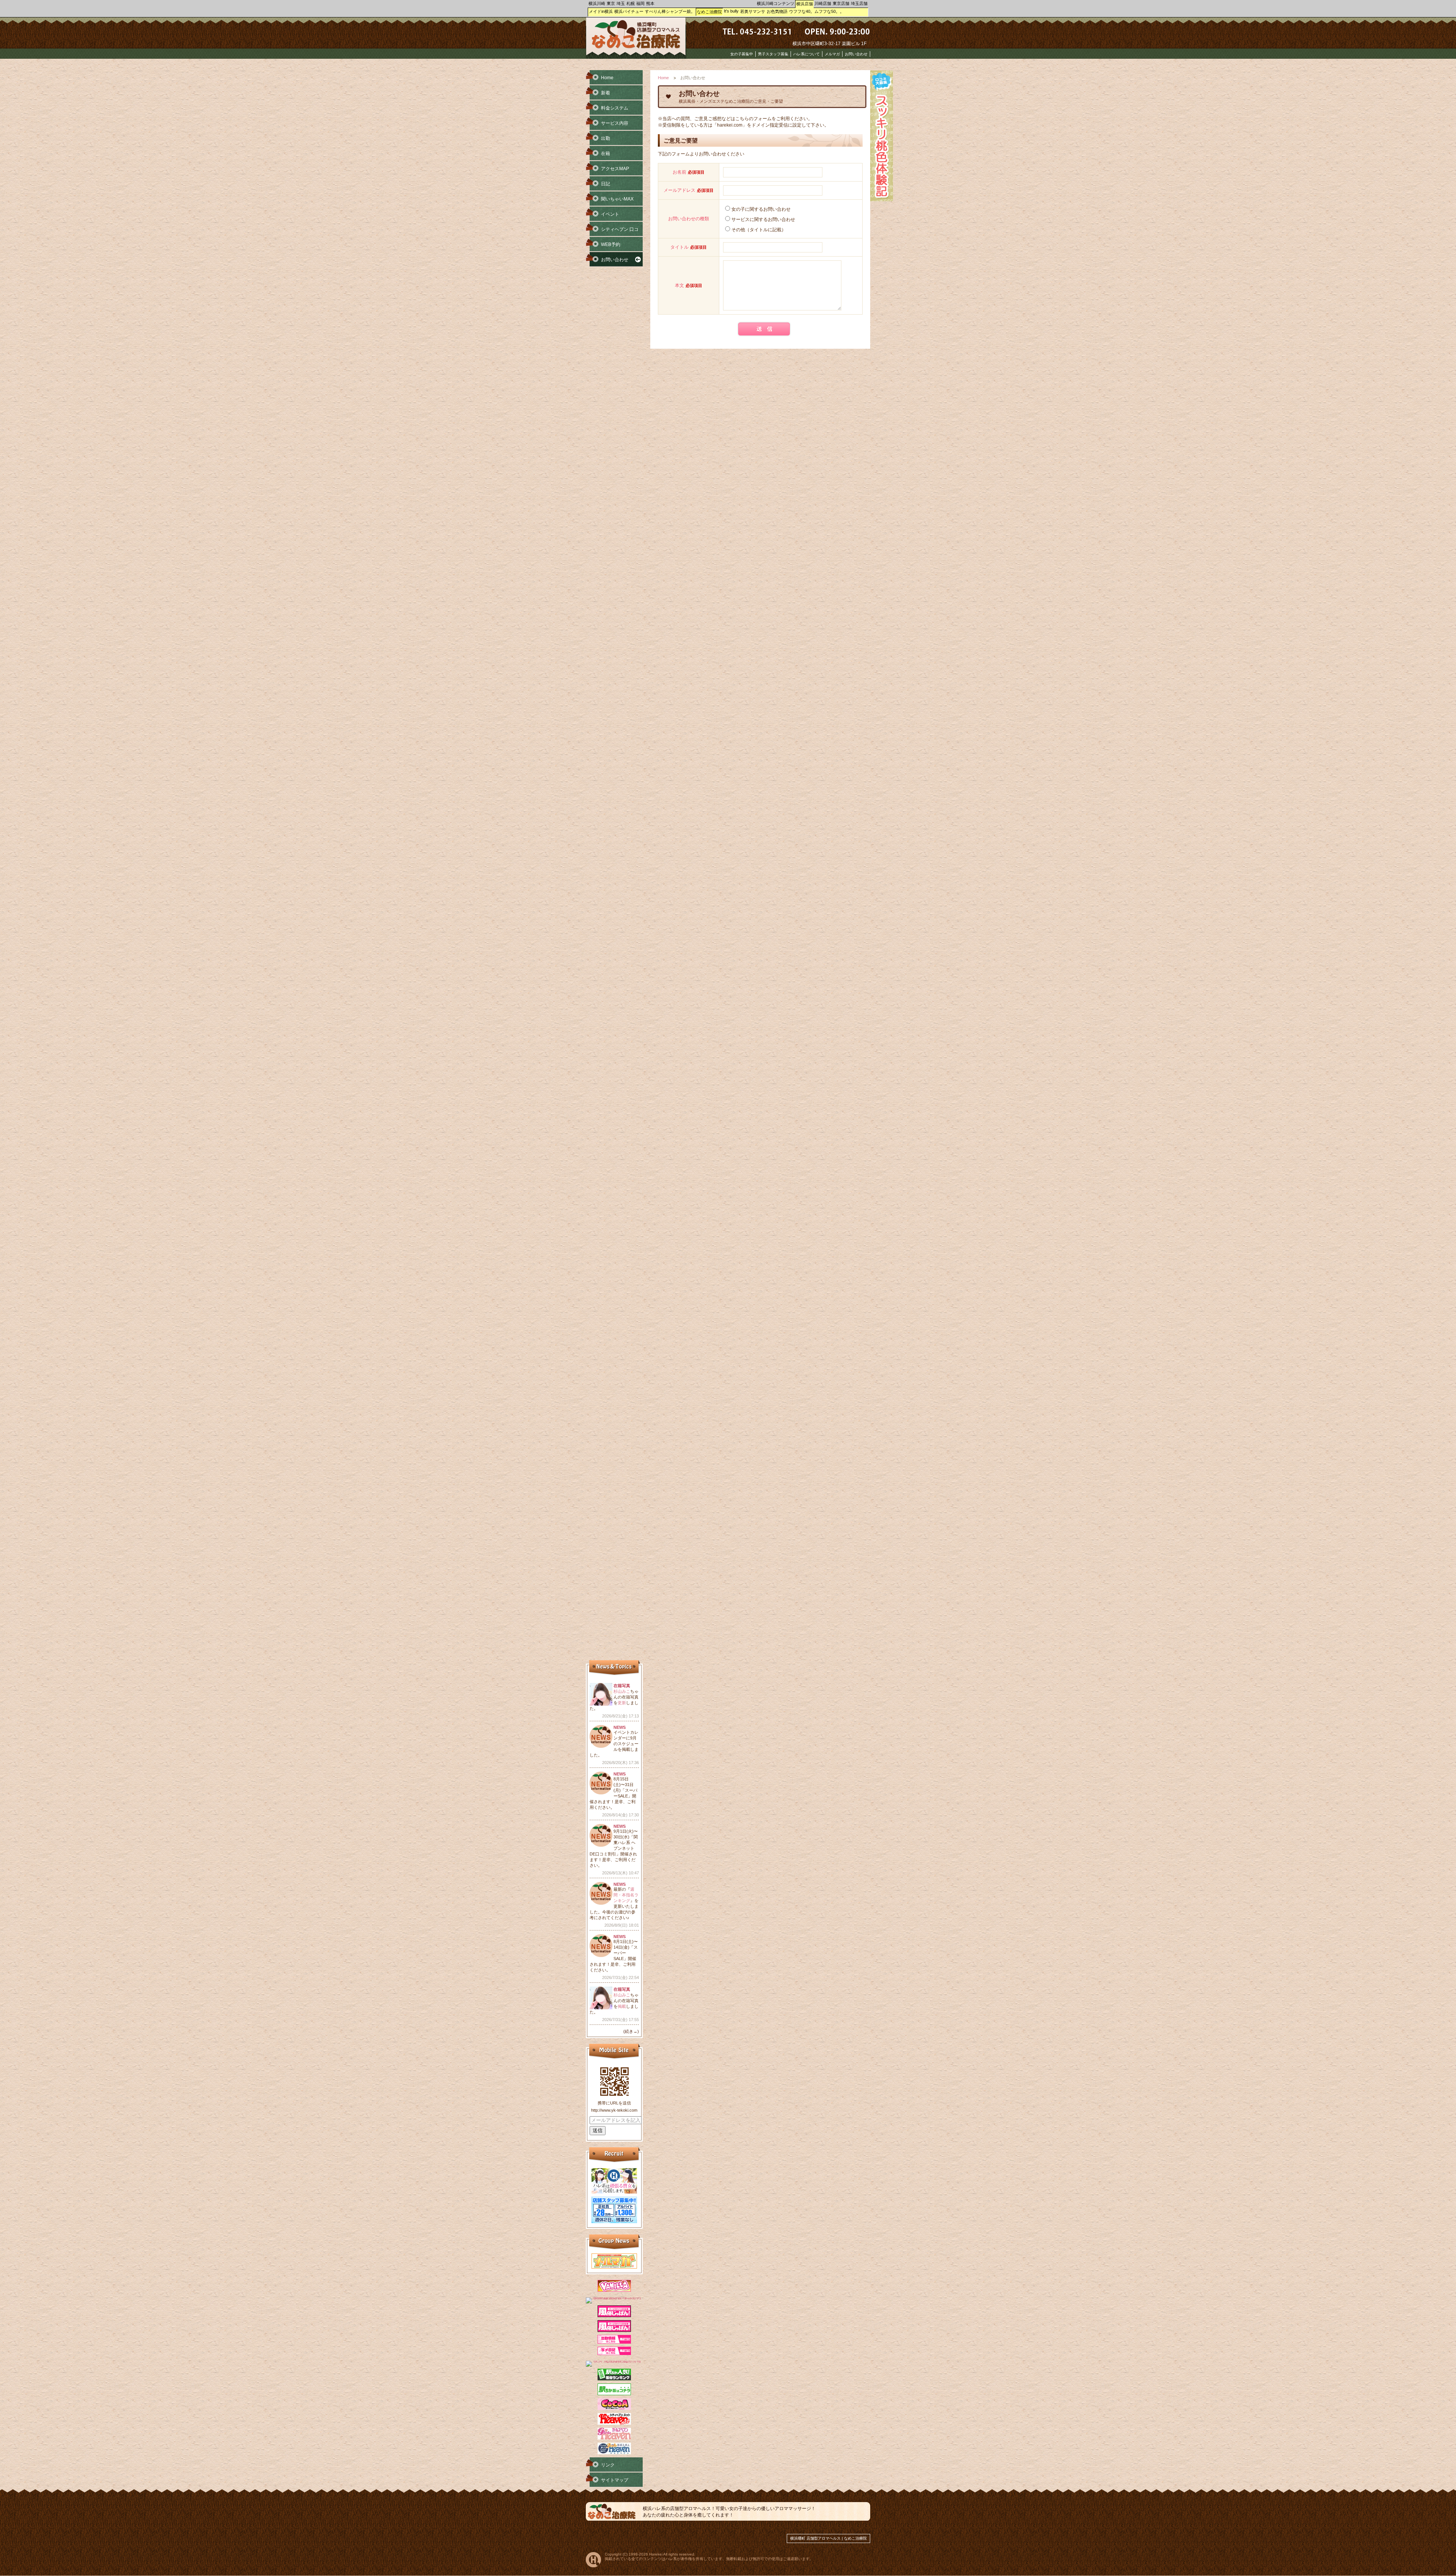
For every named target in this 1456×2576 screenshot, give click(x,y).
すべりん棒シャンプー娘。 (670, 11)
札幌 (631, 3)
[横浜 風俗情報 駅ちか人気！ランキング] (614, 2379)
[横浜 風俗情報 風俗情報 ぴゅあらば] (614, 2361)
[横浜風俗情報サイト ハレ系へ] (593, 2566)
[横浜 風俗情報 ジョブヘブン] (614, 2453)
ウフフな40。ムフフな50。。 (817, 11)
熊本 (650, 3)
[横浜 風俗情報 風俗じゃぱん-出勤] (614, 2342)
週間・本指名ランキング (626, 1895)
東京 (611, 3)
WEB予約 (611, 244)
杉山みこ (622, 1691)
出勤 (606, 138)
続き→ (631, 2031)
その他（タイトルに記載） (759, 230)
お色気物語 (777, 11)
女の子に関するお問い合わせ (761, 209)
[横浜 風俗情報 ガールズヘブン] (614, 2438)
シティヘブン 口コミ (612, 232)
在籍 (606, 154)
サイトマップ (615, 2480)
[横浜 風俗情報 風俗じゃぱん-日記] (614, 2353)
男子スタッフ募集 (773, 54)
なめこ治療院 (709, 12)
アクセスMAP (615, 169)
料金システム (615, 108)
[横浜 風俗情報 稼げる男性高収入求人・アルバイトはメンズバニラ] (614, 2297)
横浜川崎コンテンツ (776, 3)
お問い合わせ (856, 54)
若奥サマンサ (753, 11)
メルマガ (832, 54)
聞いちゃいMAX (617, 199)
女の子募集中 (742, 54)
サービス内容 (615, 123)
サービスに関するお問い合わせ (763, 219)
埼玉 (621, 3)
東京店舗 (841, 3)
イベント (610, 214)
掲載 (622, 2006)
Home (663, 78)
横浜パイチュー (629, 11)
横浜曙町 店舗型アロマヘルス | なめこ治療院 (828, 2538)
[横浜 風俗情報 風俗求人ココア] (614, 2408)
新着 (606, 93)
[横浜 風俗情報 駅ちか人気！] (614, 2394)
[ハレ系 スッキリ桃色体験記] (882, 200)
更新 (622, 1703)
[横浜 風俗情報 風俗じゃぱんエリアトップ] (614, 2316)
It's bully (731, 11)
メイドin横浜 (601, 11)
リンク (608, 2465)
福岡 (640, 3)
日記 (606, 184)
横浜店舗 (805, 4)
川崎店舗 (823, 3)
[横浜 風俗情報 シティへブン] (614, 2423)
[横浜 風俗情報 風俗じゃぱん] (614, 2330)
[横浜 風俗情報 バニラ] (614, 2290)
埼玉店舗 (859, 3)
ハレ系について (806, 54)
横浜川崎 (597, 3)
